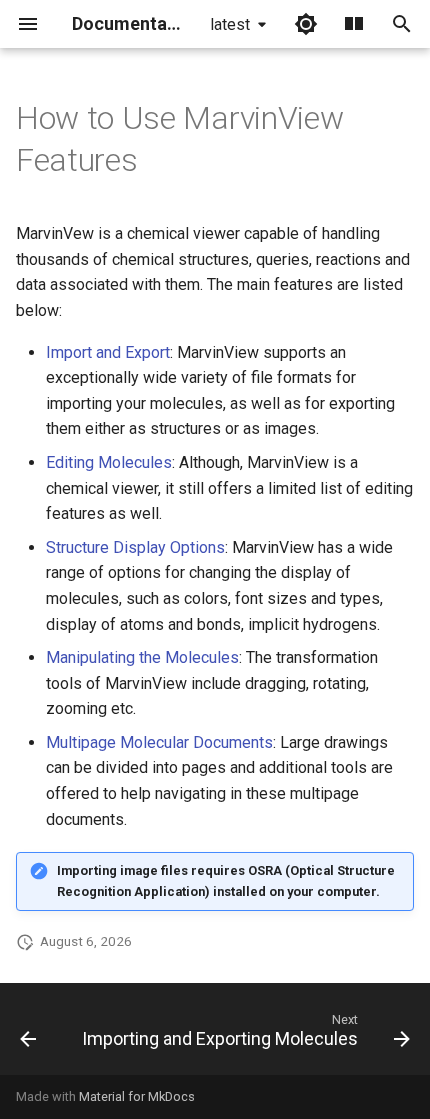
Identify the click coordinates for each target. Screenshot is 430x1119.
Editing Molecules (109, 462)
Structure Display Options (135, 547)
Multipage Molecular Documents (159, 742)
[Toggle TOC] (354, 24)
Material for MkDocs (137, 1096)
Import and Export (108, 352)
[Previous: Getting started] (28, 1035)
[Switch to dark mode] (306, 24)
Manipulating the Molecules (142, 657)
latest (230, 24)
